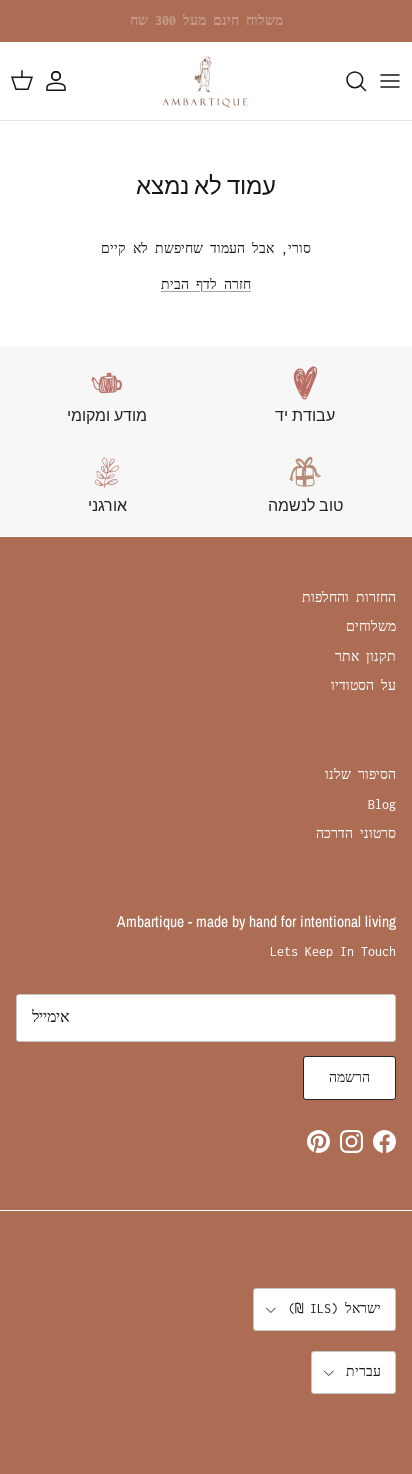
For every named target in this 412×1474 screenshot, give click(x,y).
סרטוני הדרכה (356, 833)
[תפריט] (390, 81)
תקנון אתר (365, 656)
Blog (382, 804)
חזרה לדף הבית (206, 284)
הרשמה (349, 1077)
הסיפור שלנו (360, 774)
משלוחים (371, 626)
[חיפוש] (346, 81)
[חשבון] (66, 81)
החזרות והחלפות (349, 597)
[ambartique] (206, 81)
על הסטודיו (363, 685)
